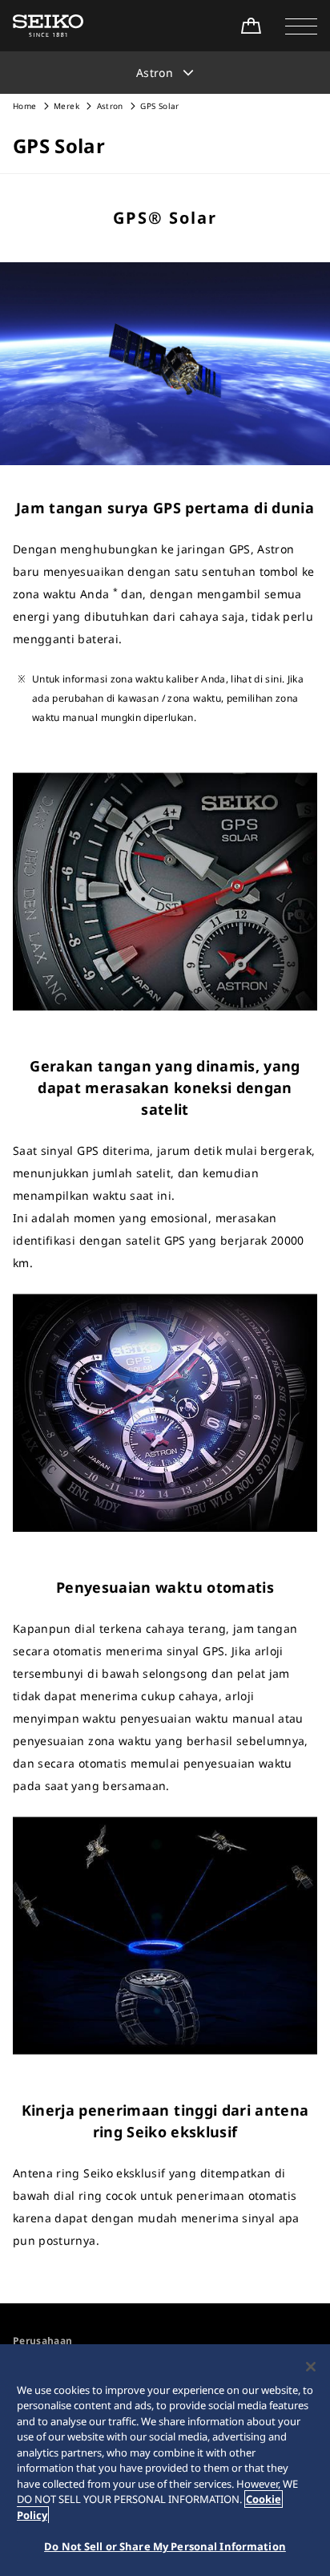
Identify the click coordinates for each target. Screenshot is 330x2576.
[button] (301, 26)
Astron (111, 106)
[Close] (311, 2367)
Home (24, 106)
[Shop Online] (251, 26)
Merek (66, 106)
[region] (165, 2460)
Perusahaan (43, 2341)
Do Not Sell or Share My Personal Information (165, 2546)
